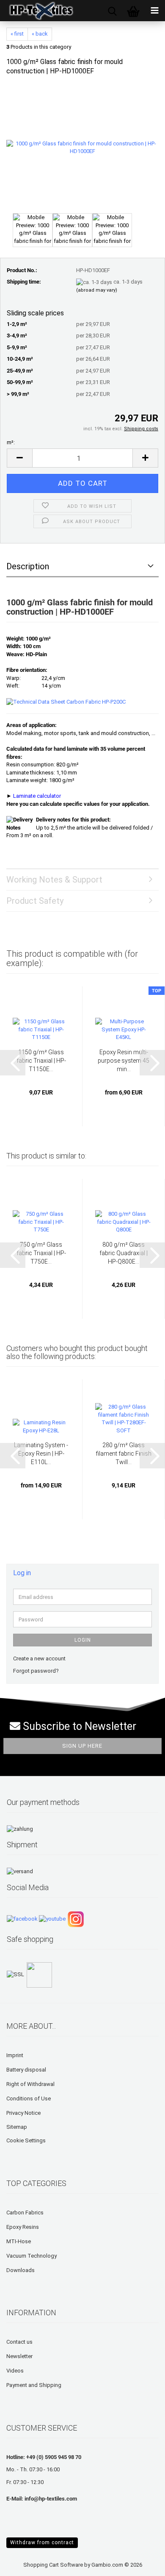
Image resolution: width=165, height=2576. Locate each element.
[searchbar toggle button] (112, 11)
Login (83, 1640)
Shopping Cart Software (53, 2565)
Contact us (19, 2342)
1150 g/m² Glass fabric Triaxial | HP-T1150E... (41, 1061)
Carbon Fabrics (25, 2213)
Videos (15, 2371)
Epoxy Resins (23, 2227)
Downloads (21, 2270)
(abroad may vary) (97, 290)
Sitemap (17, 2127)
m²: (11, 442)
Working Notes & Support (54, 880)
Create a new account (39, 1658)
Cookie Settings (26, 2140)
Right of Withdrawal (30, 2084)
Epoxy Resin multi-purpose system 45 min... (124, 1061)
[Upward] (23, 2563)
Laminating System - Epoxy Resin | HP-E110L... (41, 1454)
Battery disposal (26, 2070)
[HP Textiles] (38, 11)
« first (17, 34)
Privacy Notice (23, 2113)
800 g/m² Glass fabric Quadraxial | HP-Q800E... (124, 1253)
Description (28, 566)
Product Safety (35, 901)
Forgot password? (36, 1671)
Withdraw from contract (42, 2543)
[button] (19, 458)
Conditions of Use (29, 2098)
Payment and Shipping (34, 2385)
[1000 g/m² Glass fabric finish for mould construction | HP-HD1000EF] (82, 147)
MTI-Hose (19, 2241)
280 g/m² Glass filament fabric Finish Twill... (124, 1454)
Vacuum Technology (32, 2256)
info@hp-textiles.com (51, 2499)
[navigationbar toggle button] (154, 11)
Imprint (15, 2055)
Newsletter (19, 2356)
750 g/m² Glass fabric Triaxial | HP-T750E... (41, 1253)
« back (40, 34)
